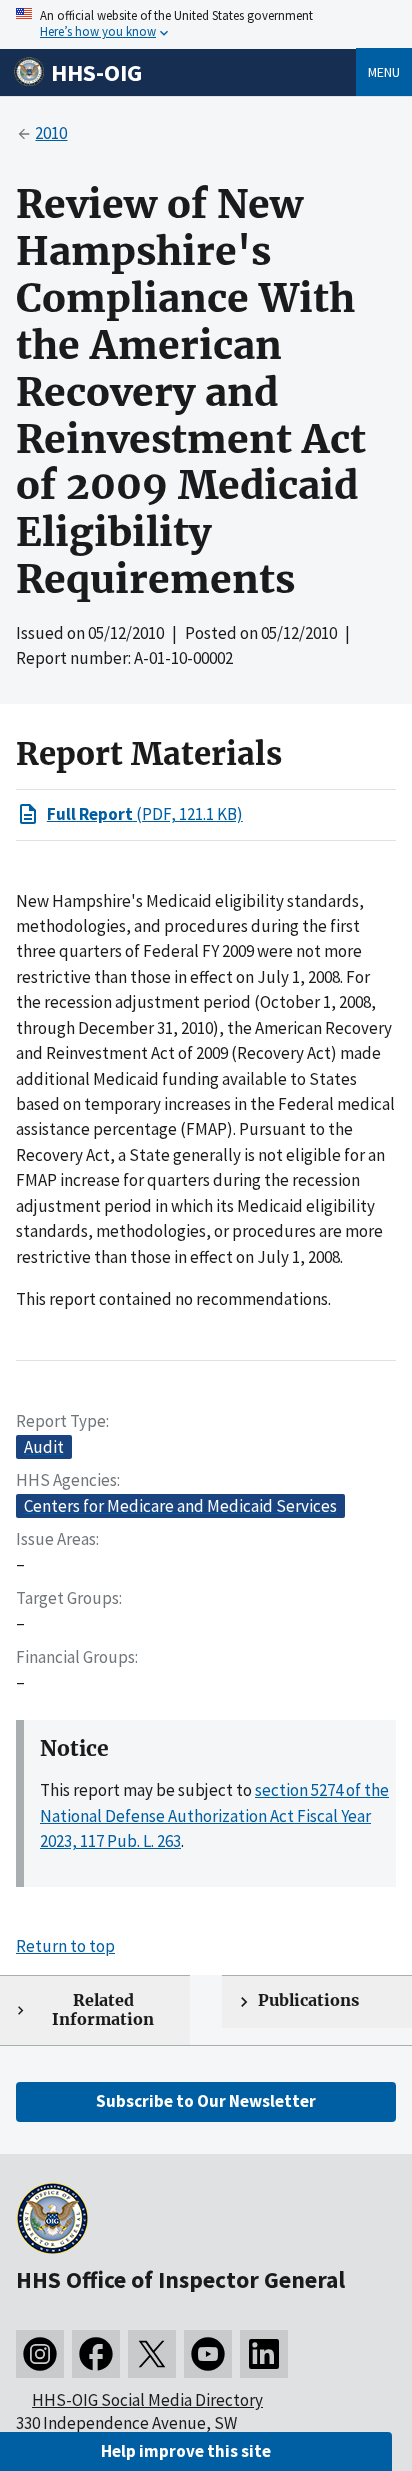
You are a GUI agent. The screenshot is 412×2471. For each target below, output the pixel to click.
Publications (308, 2000)
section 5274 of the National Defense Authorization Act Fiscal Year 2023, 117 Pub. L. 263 (214, 1815)
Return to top (65, 1946)
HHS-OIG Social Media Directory (147, 2400)
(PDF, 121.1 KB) (145, 814)
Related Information (103, 2010)
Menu (384, 72)
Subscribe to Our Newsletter (206, 2101)
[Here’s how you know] (206, 24)
